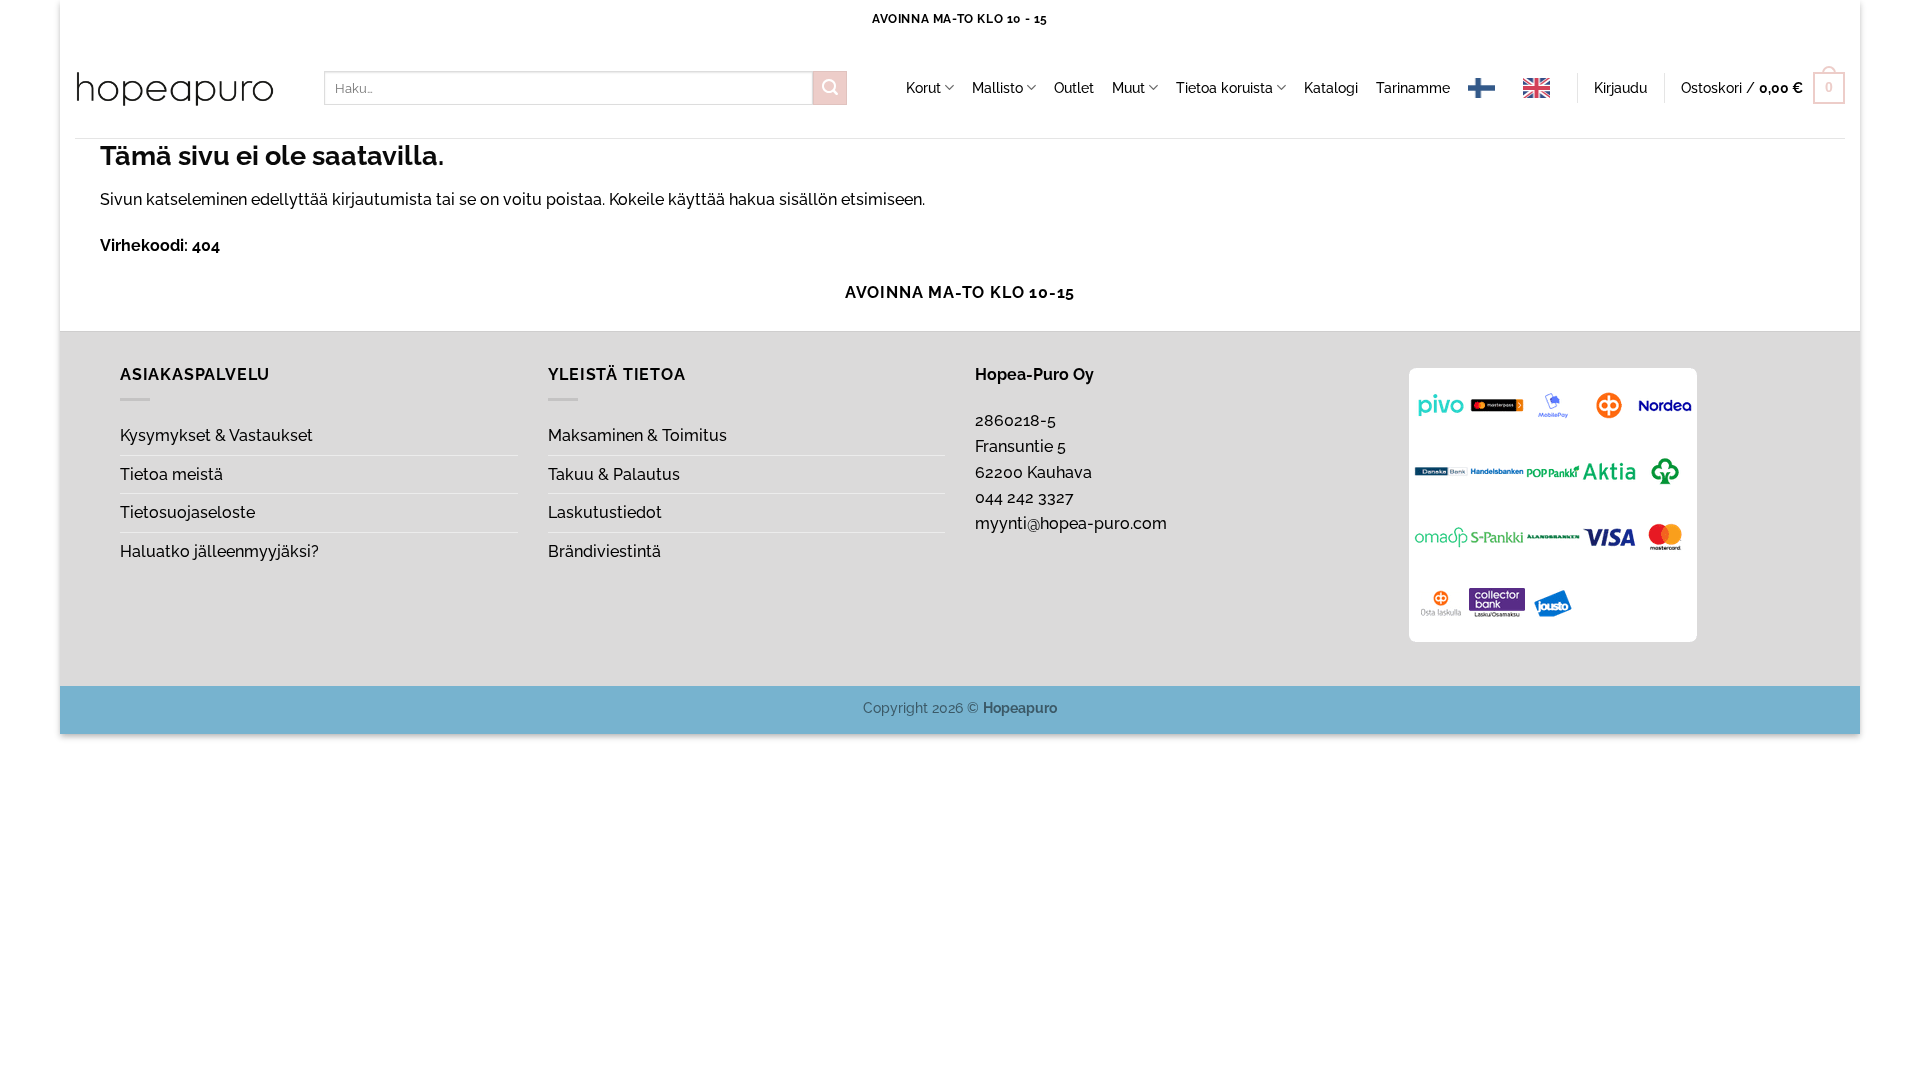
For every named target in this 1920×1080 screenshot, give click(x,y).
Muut (1128, 87)
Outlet (1074, 87)
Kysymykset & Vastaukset (216, 435)
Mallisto (997, 87)
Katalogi (1331, 87)
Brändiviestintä (604, 551)
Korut (923, 87)
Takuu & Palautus (614, 474)
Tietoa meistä (171, 474)
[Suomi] (1486, 88)
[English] (1541, 88)
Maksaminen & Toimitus (637, 435)
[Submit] (830, 88)
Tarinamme (1413, 87)
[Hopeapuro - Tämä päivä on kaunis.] (175, 89)
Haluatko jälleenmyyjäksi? (219, 551)
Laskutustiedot (605, 512)
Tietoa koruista (1224, 87)
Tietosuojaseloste (187, 512)
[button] (1620, 88)
